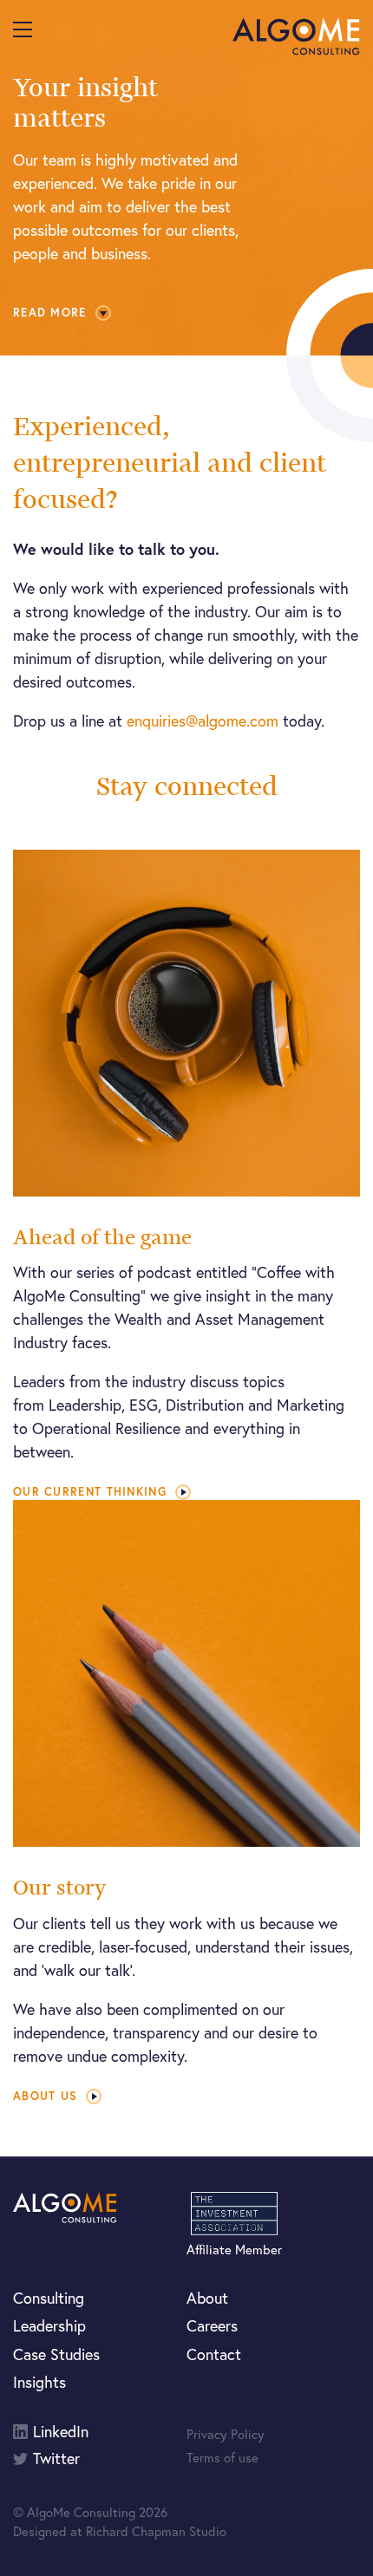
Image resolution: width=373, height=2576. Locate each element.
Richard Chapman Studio (156, 2531)
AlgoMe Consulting (296, 36)
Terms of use (222, 2457)
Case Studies (56, 2354)
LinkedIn (61, 2432)
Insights (39, 2382)
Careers (212, 2325)
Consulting (49, 2298)
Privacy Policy (226, 2434)
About (207, 2298)
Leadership (49, 2325)
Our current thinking (90, 1492)
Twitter (56, 2459)
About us (45, 2096)
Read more (50, 313)
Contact (214, 2354)
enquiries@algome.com (203, 721)
